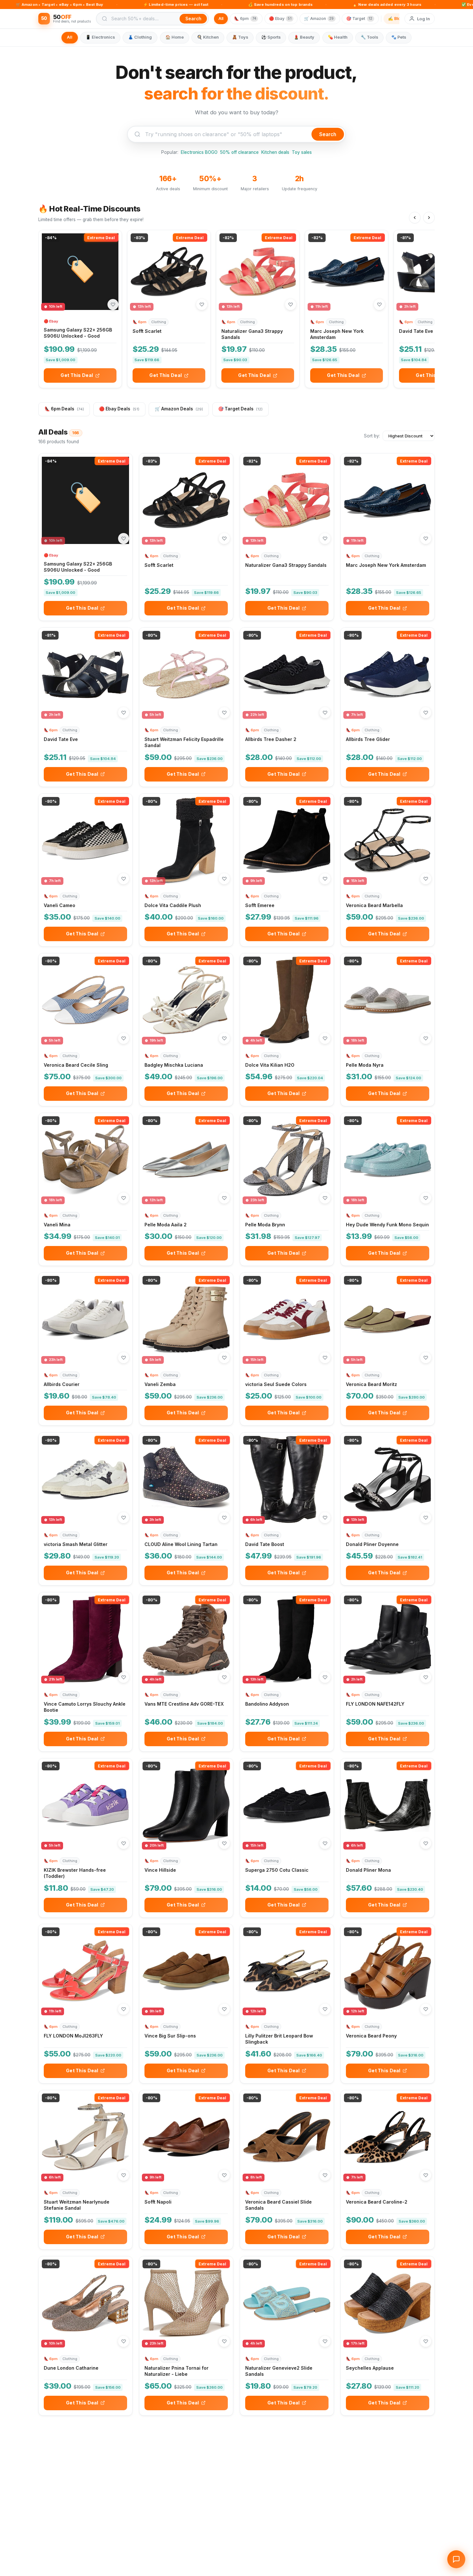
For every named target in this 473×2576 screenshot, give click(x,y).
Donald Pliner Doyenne (372, 1544)
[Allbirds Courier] (85, 1320)
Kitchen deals (275, 152)
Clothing (159, 322)
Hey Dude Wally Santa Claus (379, 2534)
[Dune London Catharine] (85, 2303)
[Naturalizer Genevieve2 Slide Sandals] (287, 2303)
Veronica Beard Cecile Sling (76, 1065)
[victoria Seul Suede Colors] (287, 1320)
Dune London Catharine (71, 2368)
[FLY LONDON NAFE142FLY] (388, 1639)
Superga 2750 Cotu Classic (277, 1870)
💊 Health (338, 37)
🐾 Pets (399, 37)
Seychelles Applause (370, 2368)
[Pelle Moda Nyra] (388, 1000)
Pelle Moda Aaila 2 (166, 1225)
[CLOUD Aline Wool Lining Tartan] (186, 1480)
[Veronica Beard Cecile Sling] (85, 1000)
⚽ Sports (271, 37)
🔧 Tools (369, 37)
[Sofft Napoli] (186, 2137)
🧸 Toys (240, 37)
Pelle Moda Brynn (265, 1225)
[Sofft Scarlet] (169, 272)
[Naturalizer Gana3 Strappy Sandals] (258, 272)
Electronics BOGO (199, 152)
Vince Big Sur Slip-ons (170, 2036)
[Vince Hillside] (186, 1805)
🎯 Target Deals (240, 409)
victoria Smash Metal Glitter (76, 1544)
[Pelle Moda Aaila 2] (186, 1160)
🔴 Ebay (280, 19)
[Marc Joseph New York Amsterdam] (347, 272)
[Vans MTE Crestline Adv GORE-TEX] (186, 1639)
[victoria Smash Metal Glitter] (85, 1480)
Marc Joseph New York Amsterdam (386, 565)
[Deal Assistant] (456, 2559)
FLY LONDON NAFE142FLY (375, 1704)
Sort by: (372, 436)
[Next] (429, 218)
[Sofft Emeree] (287, 841)
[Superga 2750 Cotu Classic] (287, 1805)
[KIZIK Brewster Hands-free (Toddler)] (85, 1805)
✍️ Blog (395, 19)
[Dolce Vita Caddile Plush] (186, 841)
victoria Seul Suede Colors (276, 1384)
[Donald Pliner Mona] (388, 1805)
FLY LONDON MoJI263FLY (73, 2036)
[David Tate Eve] (85, 674)
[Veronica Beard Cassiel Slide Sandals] (287, 2137)
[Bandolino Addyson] (287, 1639)
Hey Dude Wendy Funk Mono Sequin (387, 1225)
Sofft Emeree (260, 905)
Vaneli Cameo (60, 905)
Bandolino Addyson (267, 1704)
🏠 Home (175, 37)
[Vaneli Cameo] (85, 841)
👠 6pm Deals (64, 409)
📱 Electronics (100, 37)
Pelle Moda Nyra (365, 1065)
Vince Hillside (160, 1870)
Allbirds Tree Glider (368, 739)
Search (328, 134)
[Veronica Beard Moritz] (388, 1320)
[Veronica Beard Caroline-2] (388, 2137)
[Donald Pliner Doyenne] (388, 1480)
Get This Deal (77, 375)
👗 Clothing (140, 37)
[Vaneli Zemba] (186, 1320)
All (221, 19)
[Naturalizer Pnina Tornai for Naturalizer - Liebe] (186, 2303)
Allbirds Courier (62, 1384)
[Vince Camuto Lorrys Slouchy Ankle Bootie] (85, 1639)
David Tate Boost (265, 1544)
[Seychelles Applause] (388, 2303)
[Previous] (415, 218)
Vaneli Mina (57, 1225)
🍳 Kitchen (208, 37)
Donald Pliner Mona (368, 1870)
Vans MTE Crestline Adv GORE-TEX (184, 1704)
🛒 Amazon (319, 19)
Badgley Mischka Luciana (174, 1065)
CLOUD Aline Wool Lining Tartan (181, 1544)
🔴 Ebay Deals (119, 409)
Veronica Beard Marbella (374, 905)
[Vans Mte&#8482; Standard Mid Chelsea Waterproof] (287, 2469)
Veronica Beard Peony (371, 2036)
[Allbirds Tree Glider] (388, 674)
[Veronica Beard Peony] (388, 1971)
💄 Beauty (304, 37)
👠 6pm (245, 19)
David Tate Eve (416, 331)
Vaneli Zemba (160, 1384)
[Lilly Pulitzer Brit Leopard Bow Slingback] (287, 1971)
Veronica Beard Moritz (371, 1384)
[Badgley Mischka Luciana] (186, 1000)
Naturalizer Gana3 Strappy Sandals (286, 565)
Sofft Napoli (158, 2202)
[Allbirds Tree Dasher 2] (287, 674)
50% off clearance (239, 152)
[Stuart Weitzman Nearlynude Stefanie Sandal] (85, 2137)
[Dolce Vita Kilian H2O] (287, 1000)
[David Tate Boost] (287, 1480)
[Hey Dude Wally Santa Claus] (388, 2469)
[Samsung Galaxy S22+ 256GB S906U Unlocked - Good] (80, 272)
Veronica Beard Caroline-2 (377, 2202)
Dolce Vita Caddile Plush (173, 905)
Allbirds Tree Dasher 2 (271, 739)
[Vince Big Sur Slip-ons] (186, 1971)
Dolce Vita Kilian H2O (270, 1065)
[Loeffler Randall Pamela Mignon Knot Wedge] (85, 2469)
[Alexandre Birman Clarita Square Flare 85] (186, 2469)
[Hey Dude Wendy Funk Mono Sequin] (388, 1160)
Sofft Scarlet (147, 331)
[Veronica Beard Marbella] (388, 841)
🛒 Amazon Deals (179, 409)
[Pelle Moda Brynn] (287, 1160)
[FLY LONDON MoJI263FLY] (85, 1971)
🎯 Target (359, 19)
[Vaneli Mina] (85, 1160)
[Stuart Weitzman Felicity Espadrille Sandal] (186, 674)
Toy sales (302, 152)
